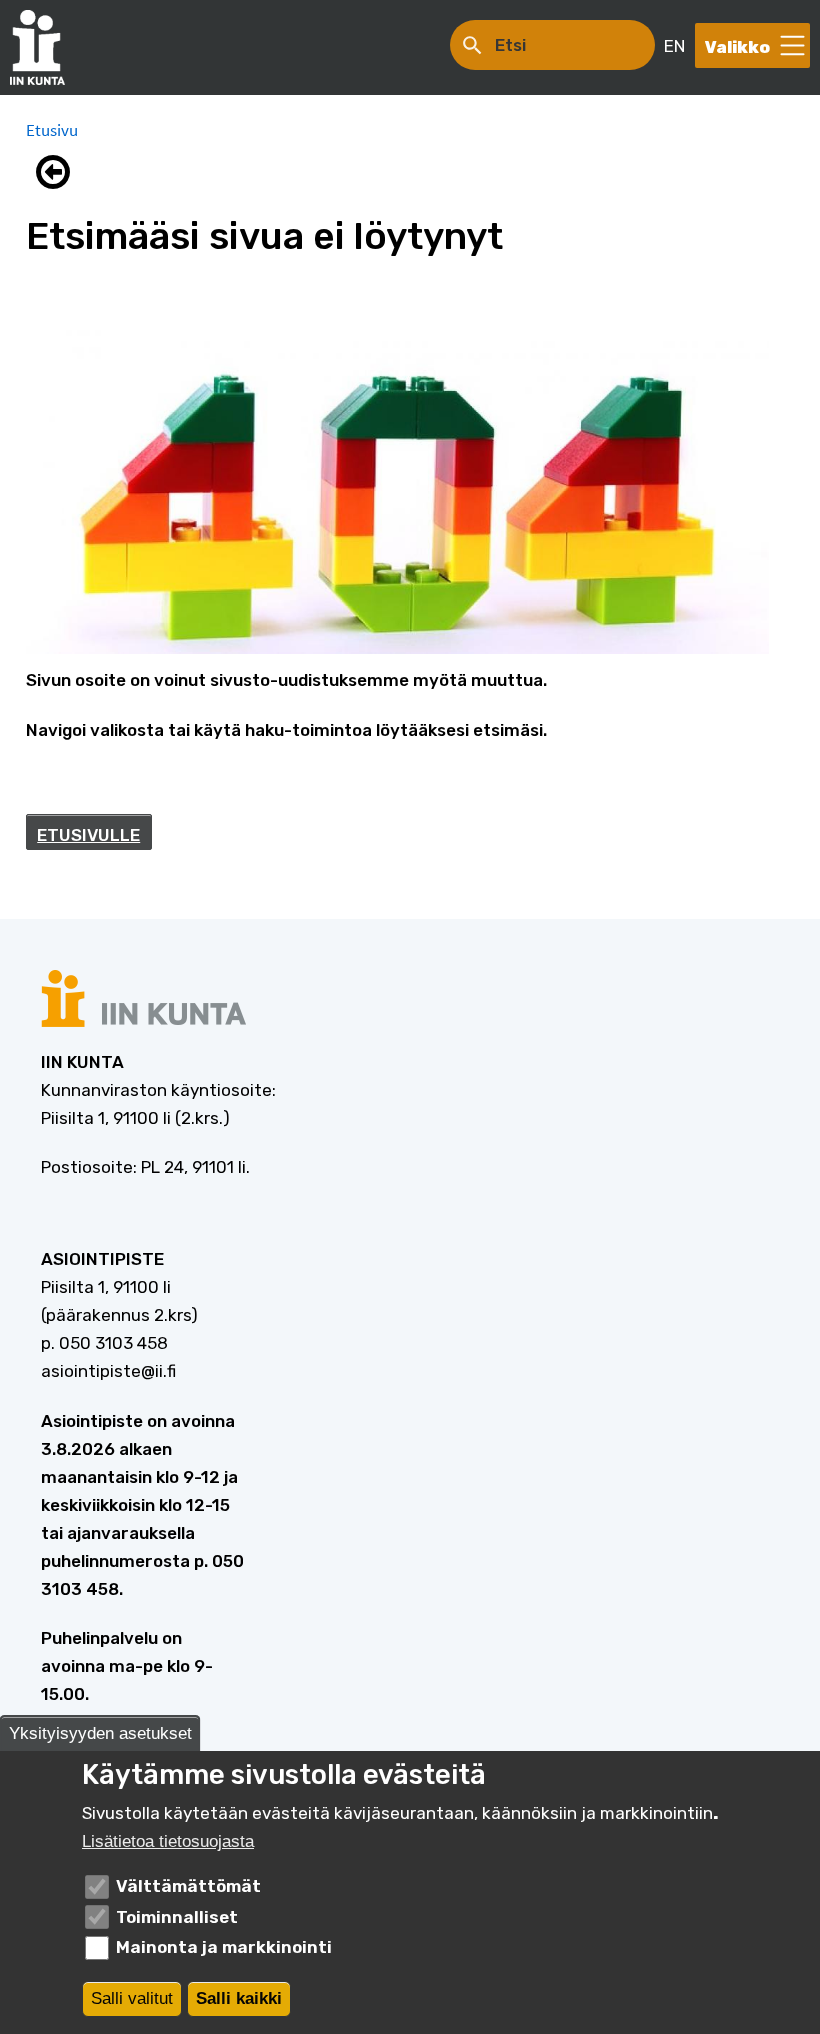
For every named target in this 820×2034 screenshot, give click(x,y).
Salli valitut (132, 1998)
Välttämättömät (188, 1886)
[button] (58, 172)
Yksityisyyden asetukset (100, 1733)
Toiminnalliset (177, 1917)
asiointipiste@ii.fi (108, 1371)
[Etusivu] (47, 47)
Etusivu (52, 130)
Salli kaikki (239, 1998)
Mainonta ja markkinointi (224, 1947)
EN (674, 46)
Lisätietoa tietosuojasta (168, 1841)
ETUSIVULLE (88, 835)
